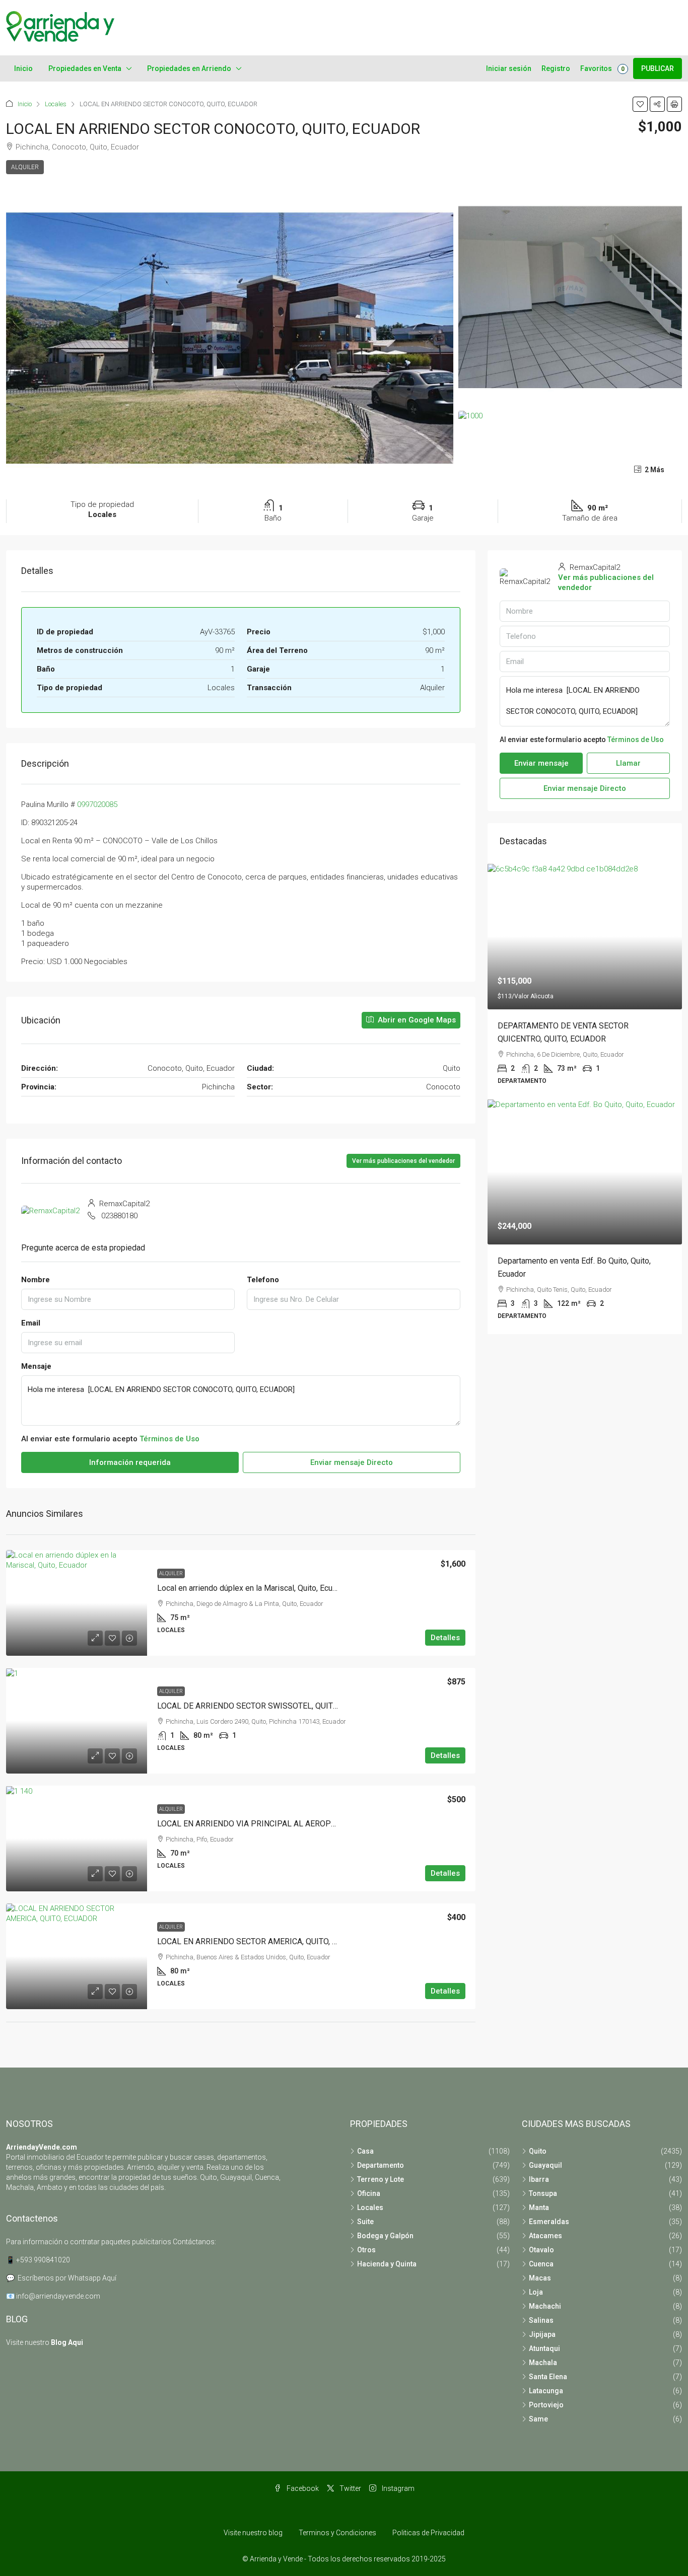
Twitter (350, 2488)
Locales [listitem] (370, 2207)
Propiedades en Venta (85, 68)
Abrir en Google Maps (416, 1020)
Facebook (302, 2488)
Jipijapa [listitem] (542, 2334)
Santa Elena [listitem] (548, 2377)
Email (31, 1323)
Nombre (36, 1280)
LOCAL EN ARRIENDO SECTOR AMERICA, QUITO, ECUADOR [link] (262, 1941)
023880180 (119, 1216)
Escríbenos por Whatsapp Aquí (67, 2278)
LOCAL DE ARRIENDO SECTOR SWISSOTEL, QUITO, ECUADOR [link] (267, 1706)
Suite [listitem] (365, 2222)
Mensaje (36, 1366)
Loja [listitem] (536, 2292)
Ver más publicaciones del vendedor (403, 1161)
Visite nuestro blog (253, 2533)
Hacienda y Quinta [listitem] (387, 2264)
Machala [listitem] (543, 2363)
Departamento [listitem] (381, 2165)
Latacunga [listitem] (546, 2391)
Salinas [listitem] (541, 2320)
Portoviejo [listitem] (546, 2405)
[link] (77, 1603)
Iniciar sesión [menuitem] (509, 68)
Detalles (445, 1638)
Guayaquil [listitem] (545, 2165)
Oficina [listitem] (369, 2193)
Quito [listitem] (538, 2151)
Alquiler (25, 167)
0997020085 (97, 804)
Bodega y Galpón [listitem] (385, 2236)
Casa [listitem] (365, 2151)
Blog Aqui (67, 2342)
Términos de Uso (169, 1439)
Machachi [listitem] (545, 2306)
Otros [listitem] (366, 2250)
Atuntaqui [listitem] (544, 2348)
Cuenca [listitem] (541, 2264)
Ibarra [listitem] (539, 2179)
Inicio (23, 68)
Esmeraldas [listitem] (549, 2222)
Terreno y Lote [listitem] (381, 2179)
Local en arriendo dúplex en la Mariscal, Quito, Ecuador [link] (253, 1588)
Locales (56, 104)
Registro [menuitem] (556, 68)
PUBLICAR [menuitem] (658, 68)
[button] (640, 104)
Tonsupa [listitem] (543, 2193)
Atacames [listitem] (545, 2236)
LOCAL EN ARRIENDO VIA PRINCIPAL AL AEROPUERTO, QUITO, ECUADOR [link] (289, 1824)
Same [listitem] (538, 2419)
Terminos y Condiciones (337, 2533)
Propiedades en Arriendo (189, 68)
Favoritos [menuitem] (602, 68)
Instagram (397, 2488)
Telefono (263, 1280)
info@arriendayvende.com (58, 2296)
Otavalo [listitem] (541, 2250)
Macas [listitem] (540, 2278)
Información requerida (130, 1462)
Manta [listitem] (539, 2207)
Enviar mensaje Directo (352, 1462)
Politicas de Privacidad (428, 2533)
